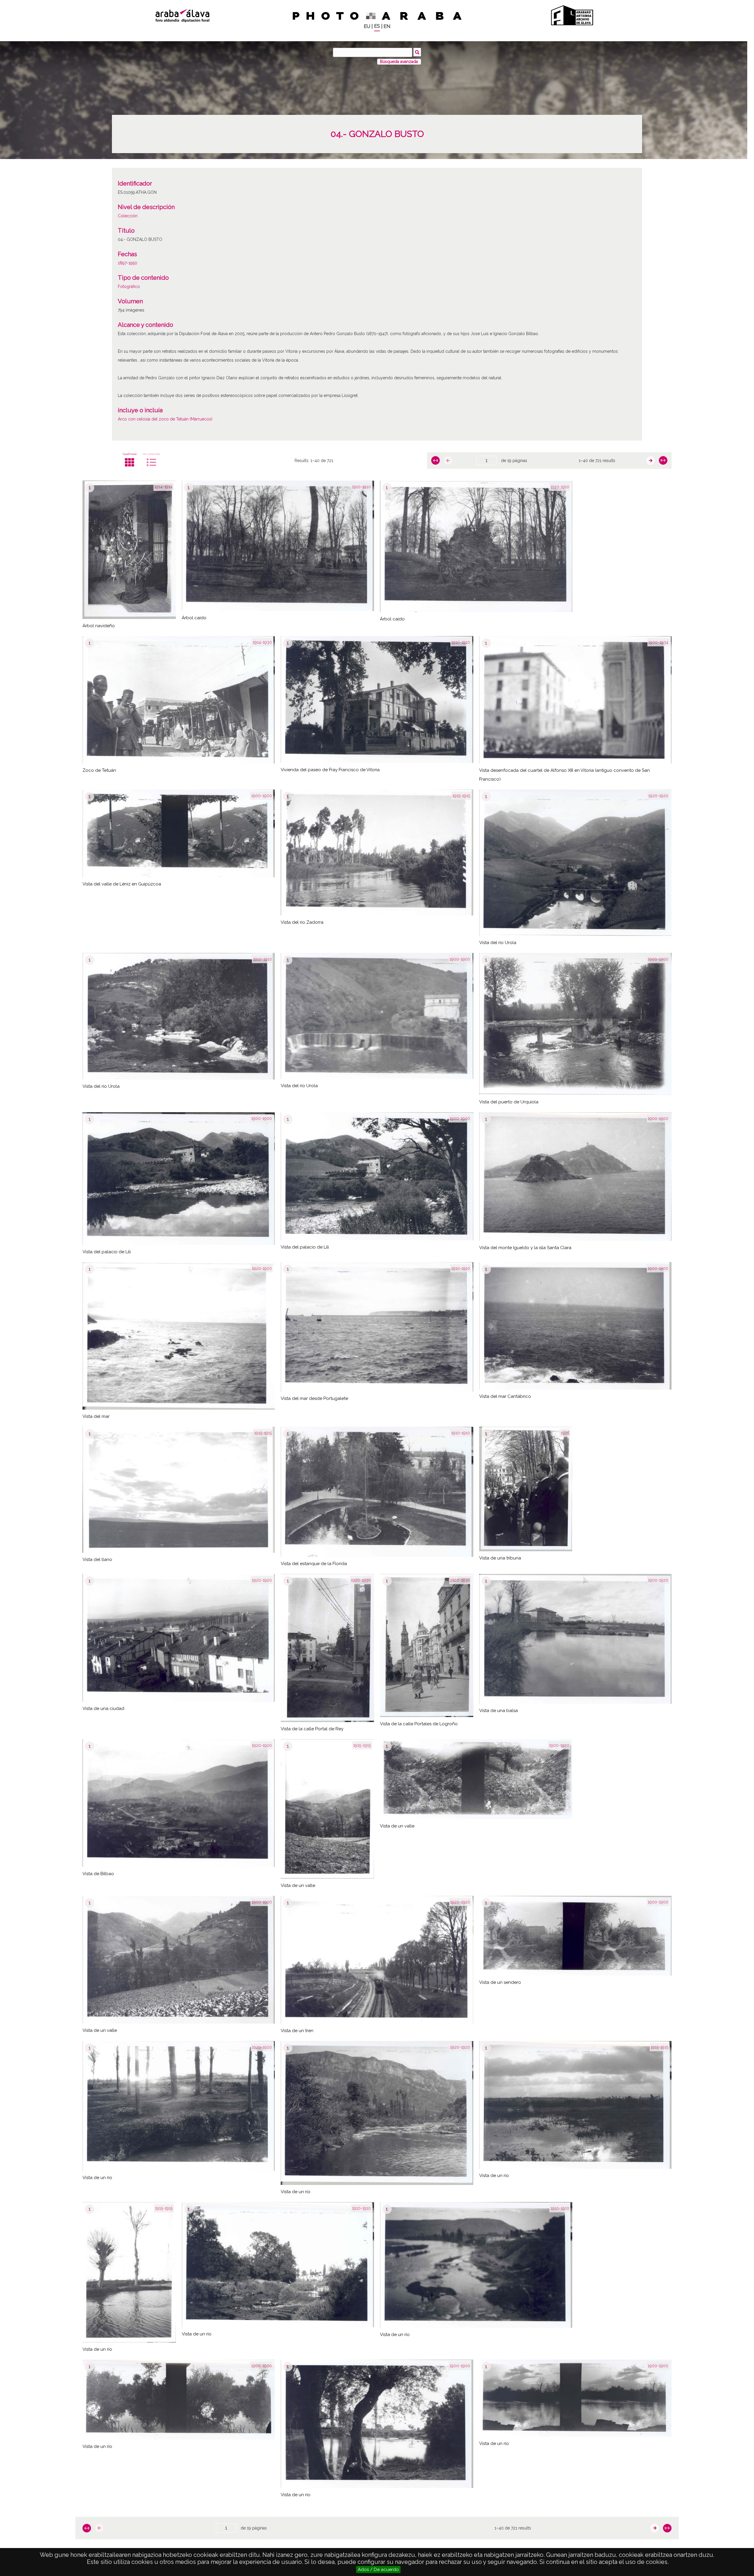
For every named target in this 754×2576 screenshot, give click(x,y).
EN (387, 26)
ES (377, 26)
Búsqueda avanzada (399, 62)
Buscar (417, 52)
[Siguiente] (651, 461)
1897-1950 (128, 263)
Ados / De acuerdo (378, 2570)
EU (367, 26)
